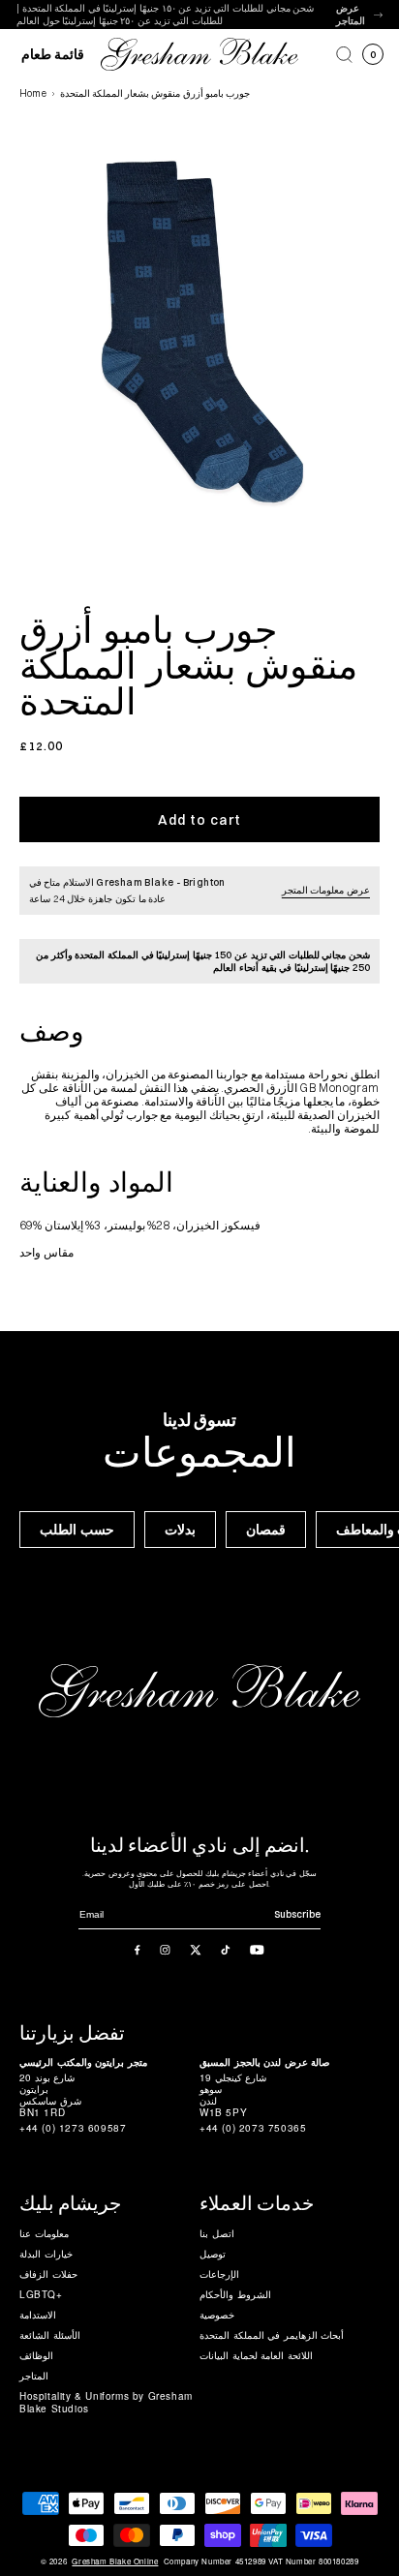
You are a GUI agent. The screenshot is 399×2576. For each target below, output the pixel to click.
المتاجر (34, 2376)
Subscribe (297, 1914)
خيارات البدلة (46, 2254)
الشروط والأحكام (235, 2294)
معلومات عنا (44, 2233)
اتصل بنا (217, 2233)
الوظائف (36, 2355)
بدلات (180, 1530)
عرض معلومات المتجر (326, 890)
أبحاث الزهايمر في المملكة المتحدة (272, 2335)
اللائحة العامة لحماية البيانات (256, 2355)
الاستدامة (38, 2315)
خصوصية (217, 2315)
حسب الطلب (77, 1530)
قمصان (266, 1530)
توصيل (213, 2254)
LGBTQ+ (41, 2294)
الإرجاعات (219, 2274)
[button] (344, 55)
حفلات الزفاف (48, 2274)
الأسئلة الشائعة (50, 2335)
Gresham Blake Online (115, 2561)
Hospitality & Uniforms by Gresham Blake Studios (106, 2402)
